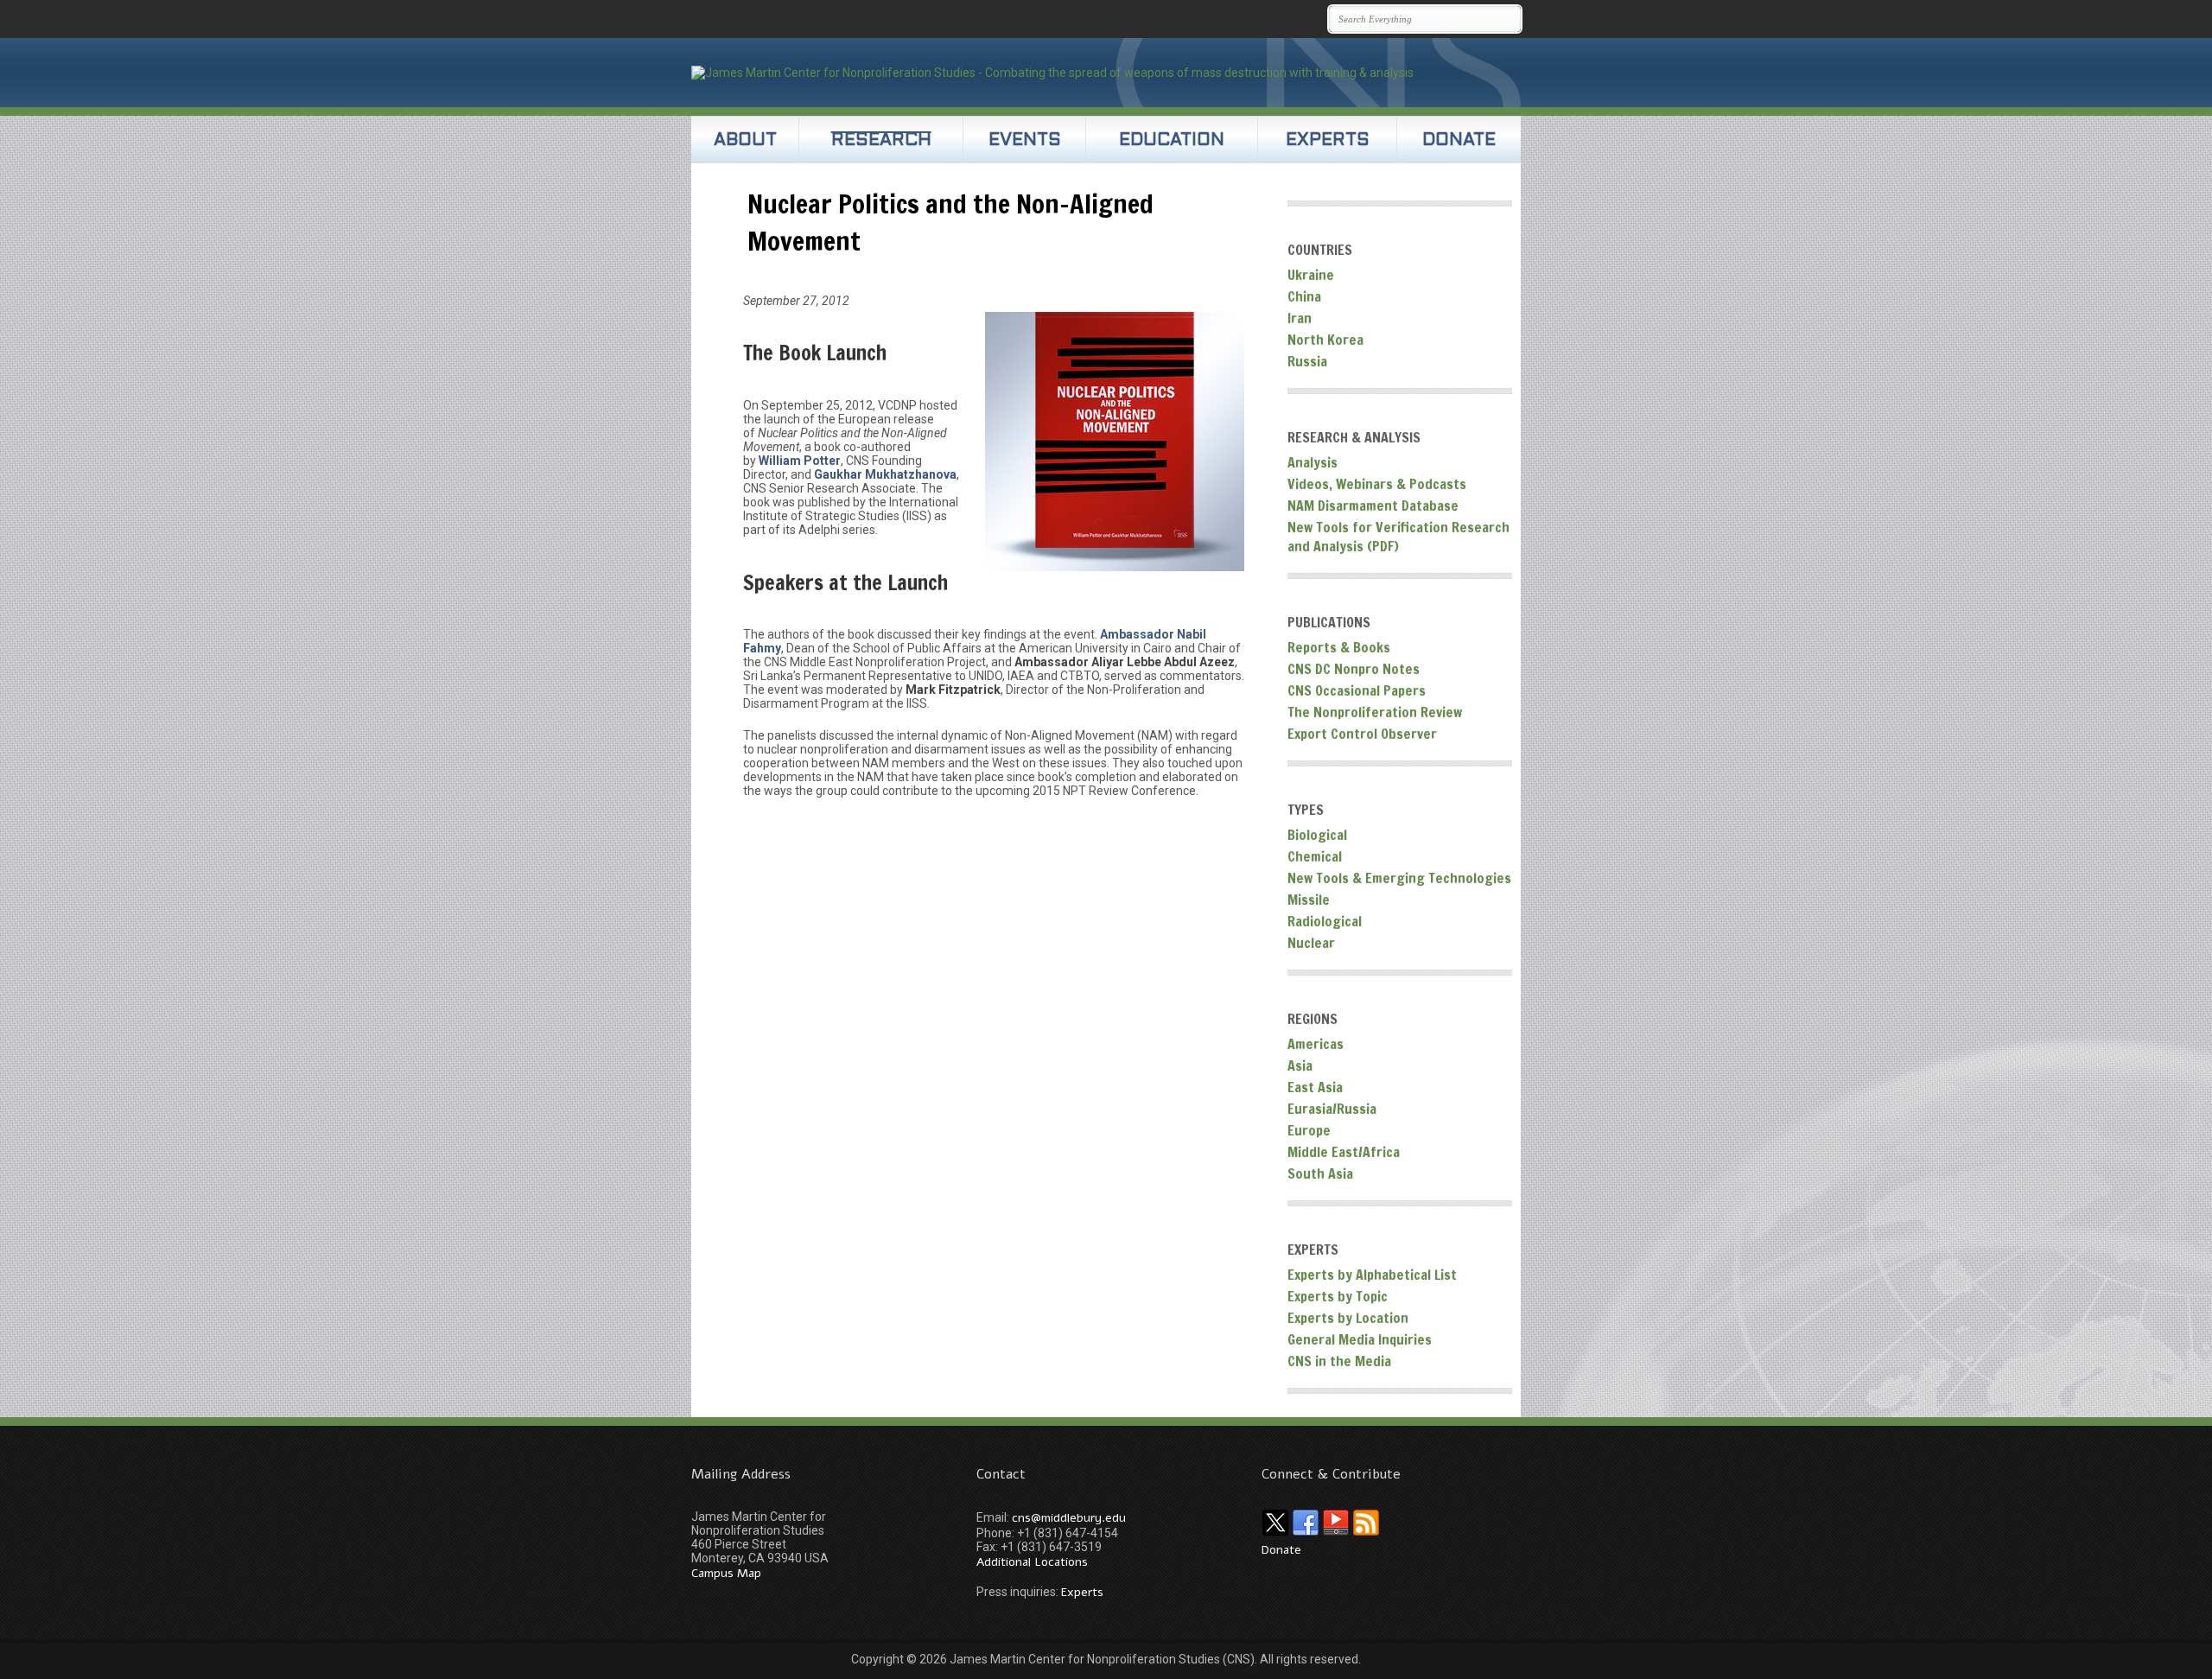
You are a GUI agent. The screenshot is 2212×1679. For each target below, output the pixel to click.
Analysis (1313, 462)
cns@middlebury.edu (1069, 1518)
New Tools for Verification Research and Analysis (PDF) (1398, 537)
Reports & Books (1339, 647)
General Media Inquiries (1360, 1339)
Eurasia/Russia (1332, 1109)
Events (1025, 141)
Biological (1317, 835)
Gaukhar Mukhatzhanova (885, 474)
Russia (1307, 361)
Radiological (1325, 921)
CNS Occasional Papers (1357, 690)
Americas (1316, 1044)
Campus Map (726, 1573)
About (745, 141)
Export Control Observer (1362, 734)
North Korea (1325, 340)
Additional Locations (1032, 1562)
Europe (1309, 1130)
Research (881, 141)
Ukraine (1311, 275)
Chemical (1315, 856)
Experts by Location (1348, 1318)
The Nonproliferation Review (1375, 712)
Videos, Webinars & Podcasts (1377, 484)
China (1304, 296)
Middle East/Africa (1344, 1152)
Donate (1459, 141)
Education (1172, 141)
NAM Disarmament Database (1373, 506)
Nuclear (1311, 943)
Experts (1328, 141)
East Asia (1315, 1087)
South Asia (1320, 1173)
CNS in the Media (1339, 1361)
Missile (1309, 900)
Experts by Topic (1338, 1296)
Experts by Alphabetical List (1372, 1275)
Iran (1300, 318)
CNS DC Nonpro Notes (1354, 669)
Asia (1300, 1065)
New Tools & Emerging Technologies (1399, 878)
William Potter (800, 461)
